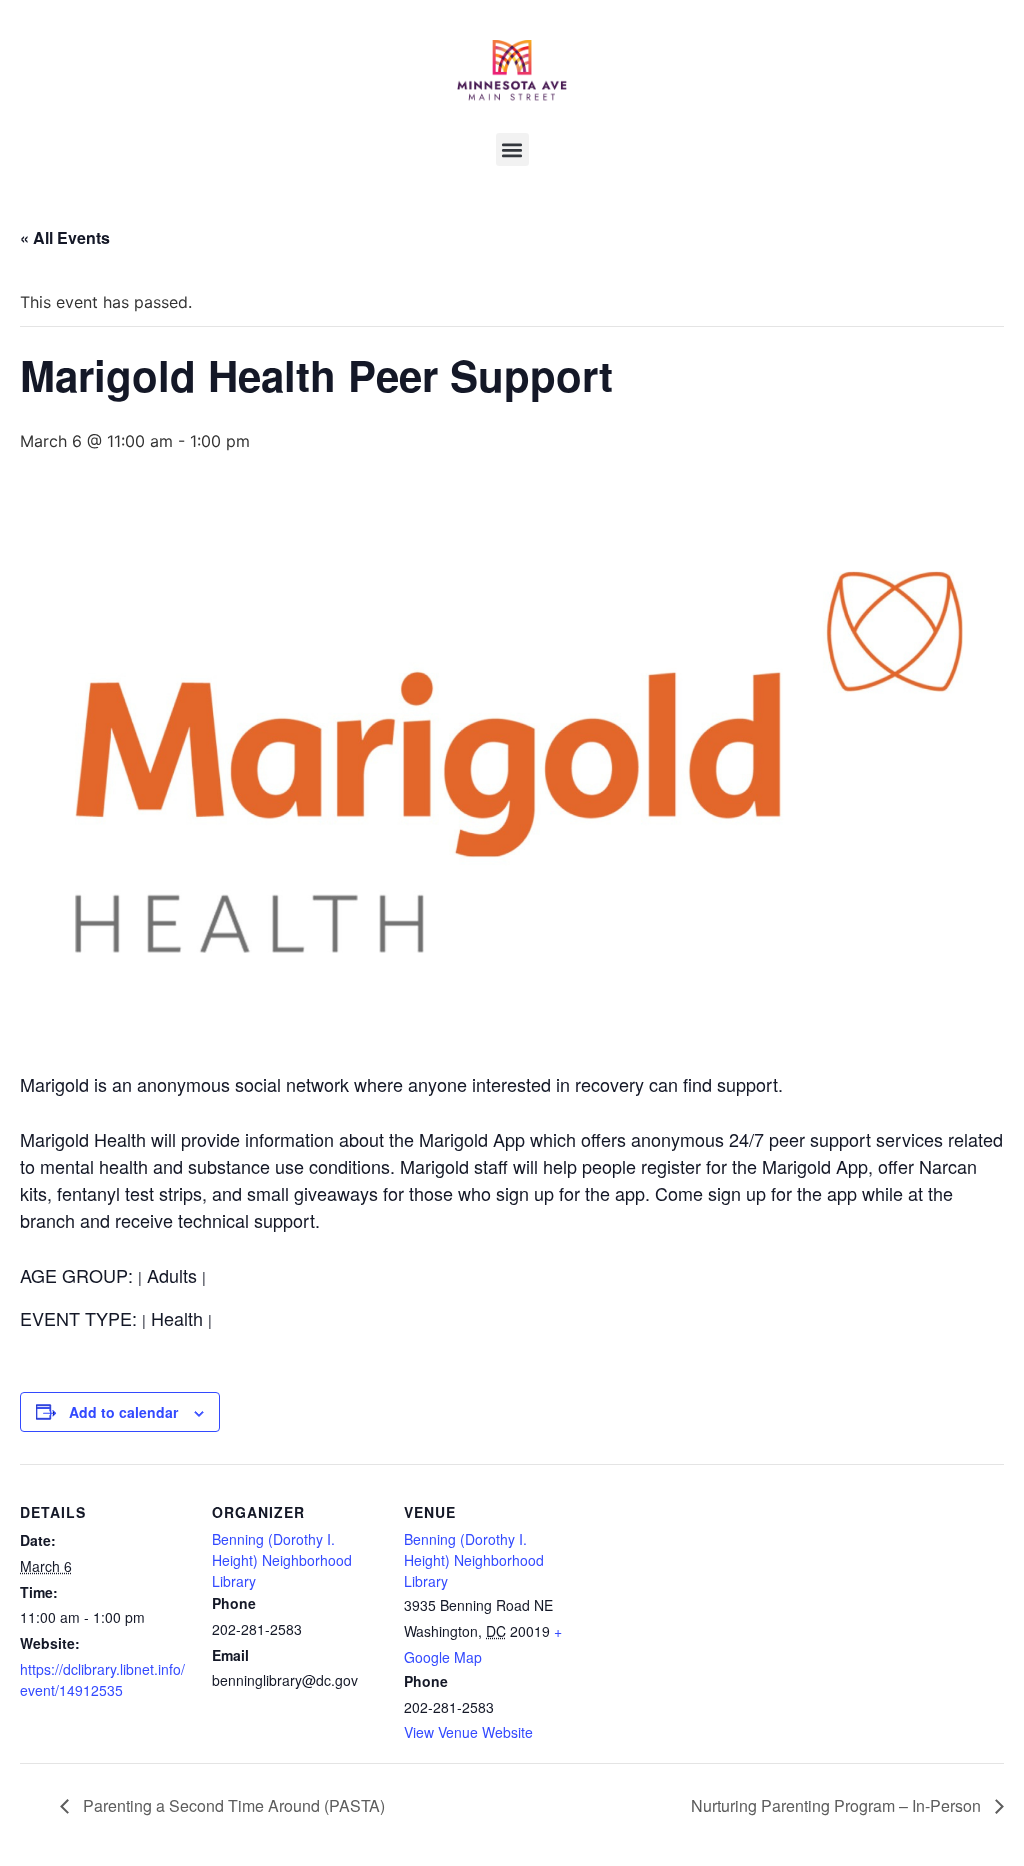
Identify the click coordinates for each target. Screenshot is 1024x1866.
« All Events (65, 237)
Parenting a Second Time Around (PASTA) (232, 1805)
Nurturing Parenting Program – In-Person (838, 1805)
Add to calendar (123, 1412)
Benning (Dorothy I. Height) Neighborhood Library (282, 1560)
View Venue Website (468, 1732)
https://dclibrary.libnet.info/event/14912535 (102, 1679)
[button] (512, 149)
